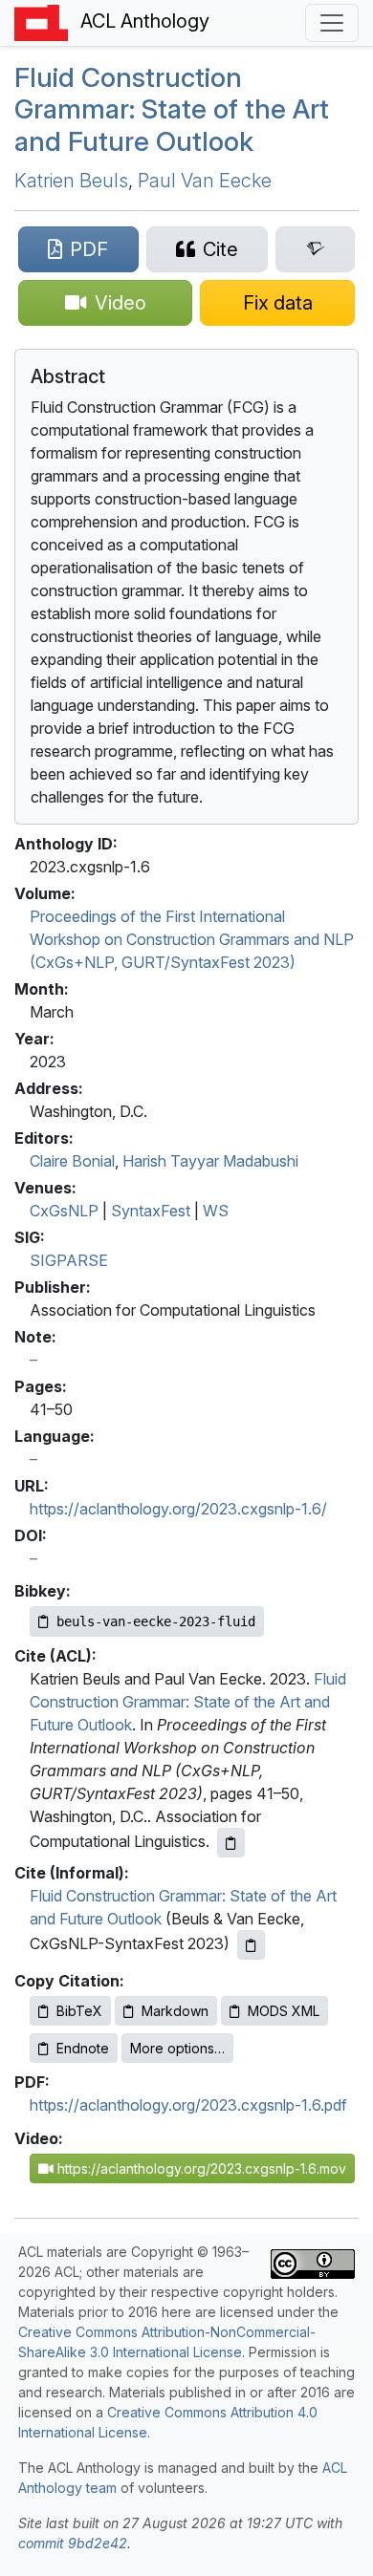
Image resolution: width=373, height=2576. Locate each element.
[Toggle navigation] (332, 23)
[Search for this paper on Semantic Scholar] (315, 249)
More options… (177, 2048)
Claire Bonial (72, 1161)
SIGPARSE (69, 1260)
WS (216, 1211)
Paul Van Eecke (205, 181)
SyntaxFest (151, 1211)
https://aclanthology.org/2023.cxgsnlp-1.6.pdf (188, 2105)
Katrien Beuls (71, 181)
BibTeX (79, 2011)
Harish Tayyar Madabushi (210, 1161)
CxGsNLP (64, 1211)
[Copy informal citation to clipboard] (251, 1945)
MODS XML (284, 2011)
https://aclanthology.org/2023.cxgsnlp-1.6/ (178, 1509)
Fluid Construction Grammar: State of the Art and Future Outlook (172, 109)
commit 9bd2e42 (73, 2543)
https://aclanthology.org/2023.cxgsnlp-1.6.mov (200, 2168)
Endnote (83, 2048)
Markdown (175, 2011)
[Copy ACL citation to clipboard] (231, 1843)
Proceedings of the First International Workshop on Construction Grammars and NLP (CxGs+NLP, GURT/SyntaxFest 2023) (192, 939)
